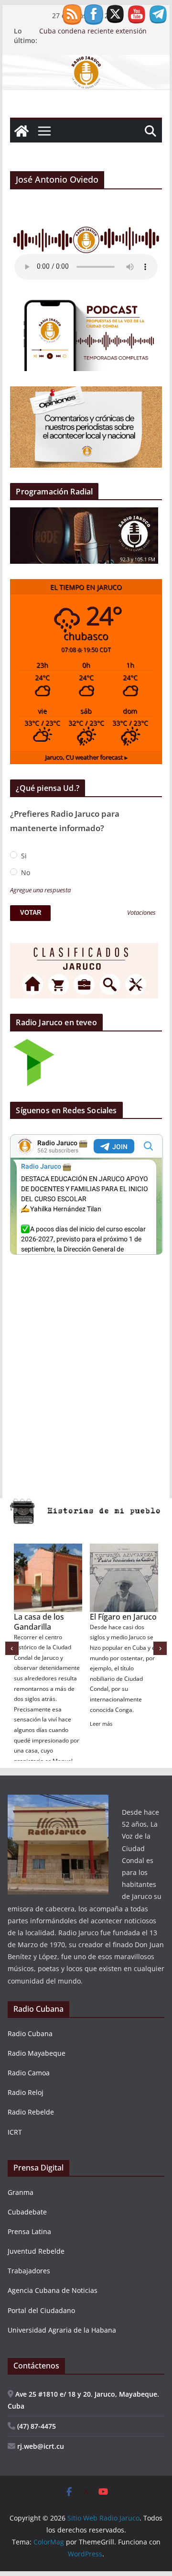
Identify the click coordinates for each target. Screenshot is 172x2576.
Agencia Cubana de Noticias (53, 2290)
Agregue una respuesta (40, 890)
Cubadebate (27, 2212)
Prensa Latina (29, 2231)
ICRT (15, 2132)
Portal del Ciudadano (41, 2310)
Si (23, 856)
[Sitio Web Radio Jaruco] (86, 62)
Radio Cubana (30, 2033)
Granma (21, 2192)
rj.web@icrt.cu (40, 2446)
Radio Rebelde (31, 2112)
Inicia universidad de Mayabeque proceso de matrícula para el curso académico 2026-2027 (95, 36)
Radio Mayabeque (37, 2053)
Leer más (25, 1723)
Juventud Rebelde (36, 2251)
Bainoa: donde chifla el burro (40, 1622)
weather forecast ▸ (86, 757)
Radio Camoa (29, 2073)
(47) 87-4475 (36, 2426)
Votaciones (141, 913)
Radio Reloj (26, 2092)
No (25, 872)
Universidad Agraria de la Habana (62, 2330)
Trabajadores (29, 2271)
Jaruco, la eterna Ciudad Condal (119, 1622)
